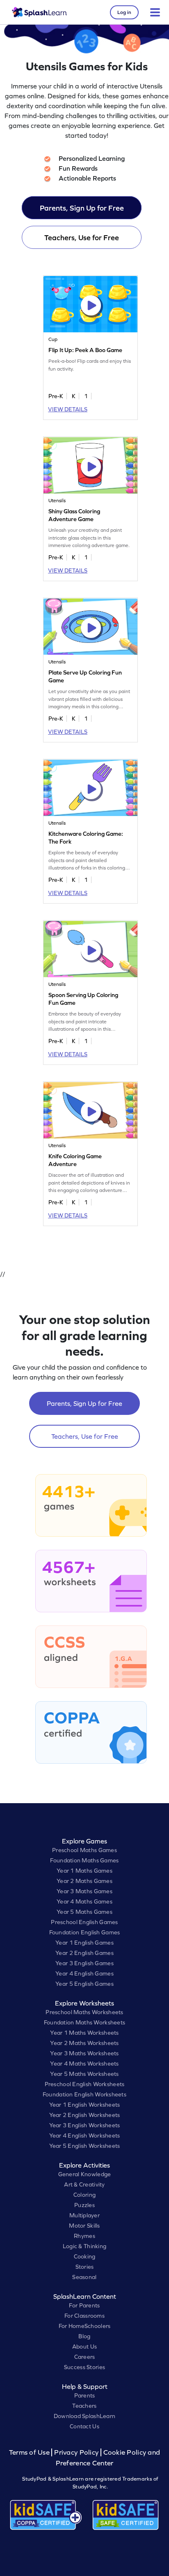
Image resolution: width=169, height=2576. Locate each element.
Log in (124, 12)
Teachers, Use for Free (82, 238)
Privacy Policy (76, 2452)
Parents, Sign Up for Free (82, 208)
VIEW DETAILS (68, 409)
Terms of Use (30, 2452)
